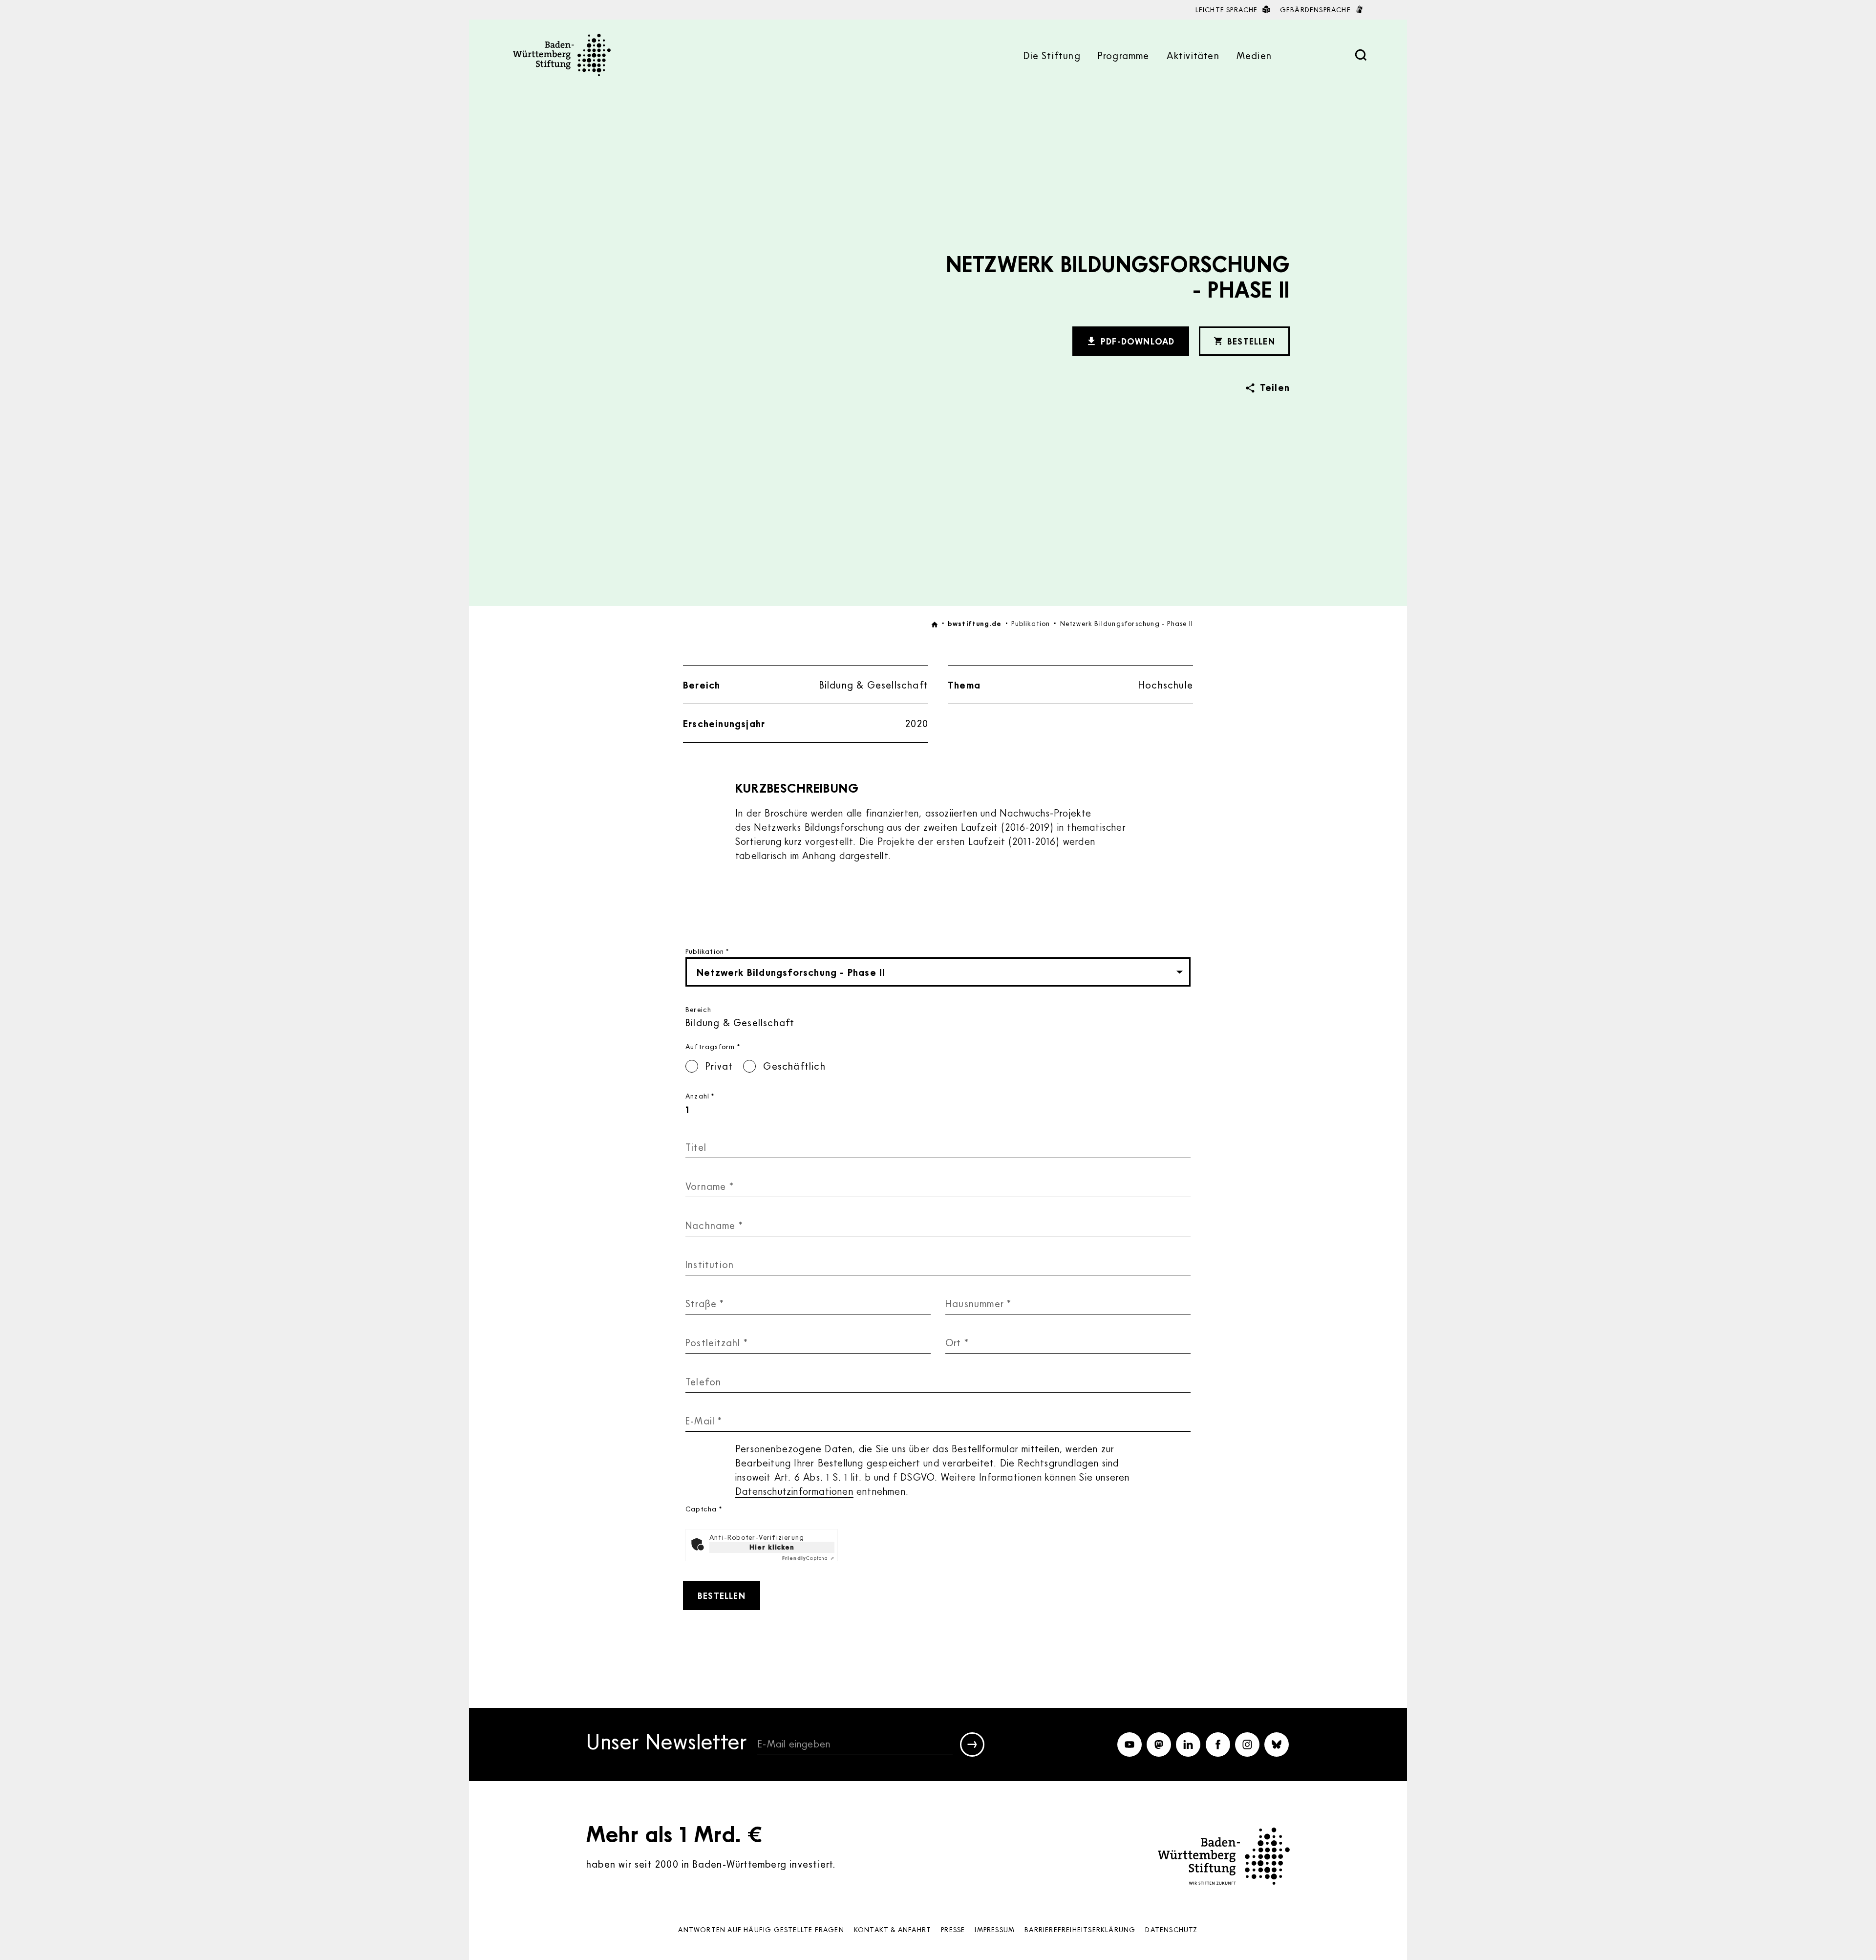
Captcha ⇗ (808, 1558)
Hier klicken (772, 1547)
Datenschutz (1171, 1929)
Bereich (698, 1009)
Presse (953, 1929)
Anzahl (700, 1096)
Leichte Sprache (1228, 10)
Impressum (995, 1929)
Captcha (704, 1509)
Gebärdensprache (1316, 10)
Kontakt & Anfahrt (893, 1929)
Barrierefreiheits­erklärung (1080, 1929)
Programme (1124, 55)
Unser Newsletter (667, 1743)
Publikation (707, 951)
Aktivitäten (1193, 55)
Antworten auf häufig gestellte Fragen (761, 1929)
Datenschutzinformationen (794, 1491)
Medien (1254, 55)
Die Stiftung (1052, 55)
